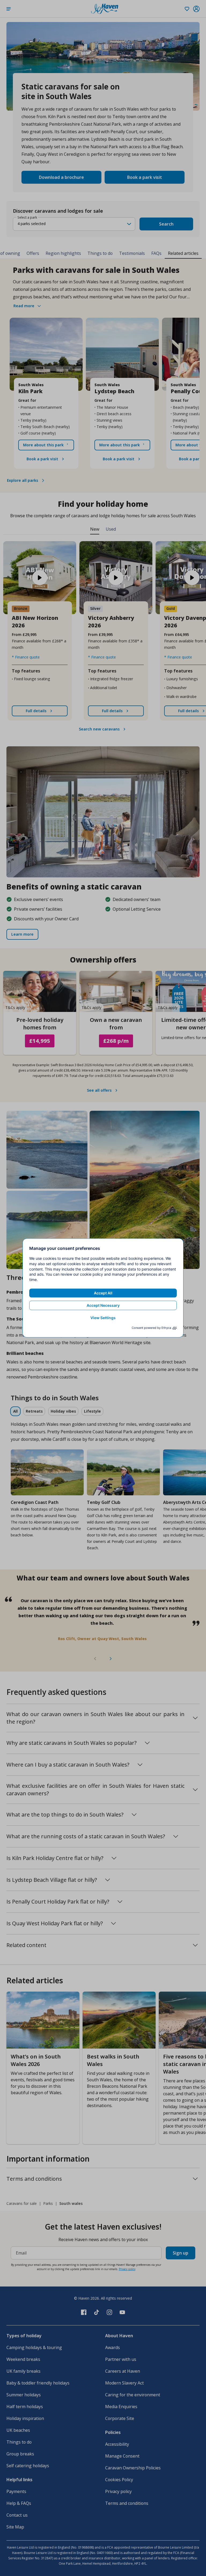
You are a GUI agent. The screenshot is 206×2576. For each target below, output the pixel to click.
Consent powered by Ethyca (151, 1328)
